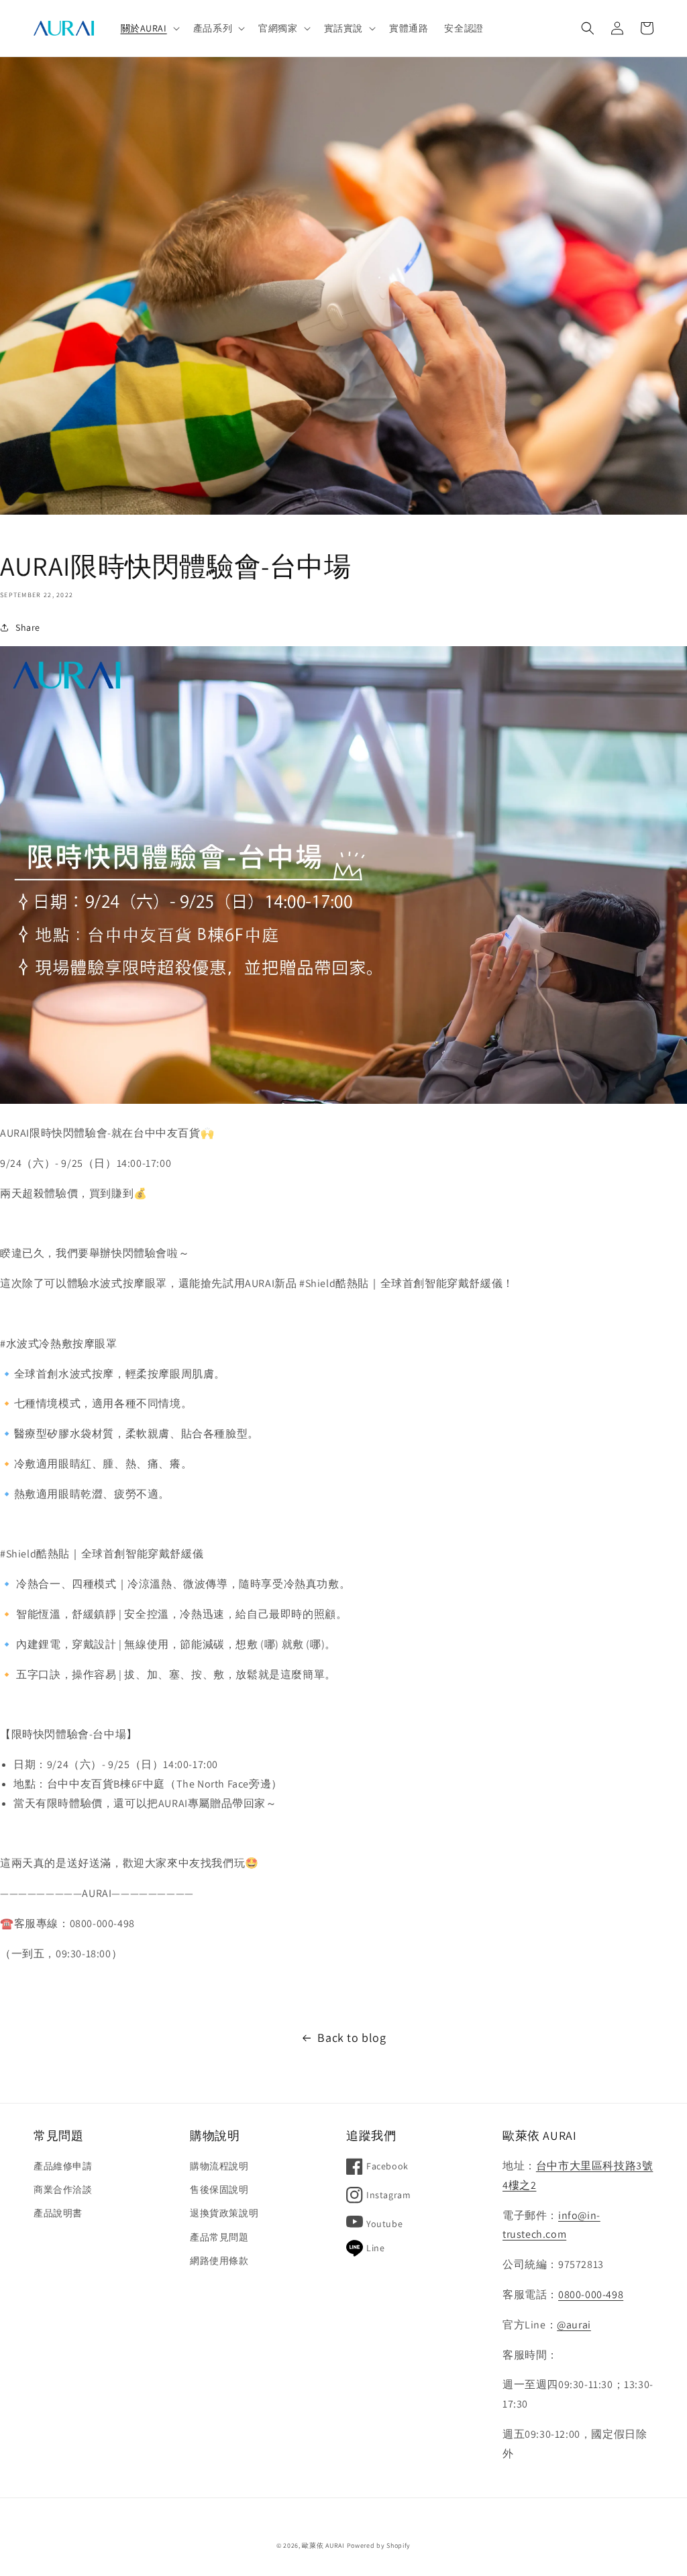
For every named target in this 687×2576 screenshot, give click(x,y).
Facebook (387, 2166)
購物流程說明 (219, 2166)
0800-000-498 (591, 2295)
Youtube (384, 2224)
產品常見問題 (219, 2237)
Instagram (388, 2195)
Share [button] (28, 627)
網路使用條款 (219, 2261)
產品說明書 (58, 2213)
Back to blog (352, 2038)
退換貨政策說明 (224, 2213)
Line (375, 2248)
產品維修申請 (63, 2166)
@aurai (574, 2325)
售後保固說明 (219, 2189)
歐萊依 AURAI (323, 2545)
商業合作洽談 (63, 2189)
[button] (149, 28)
